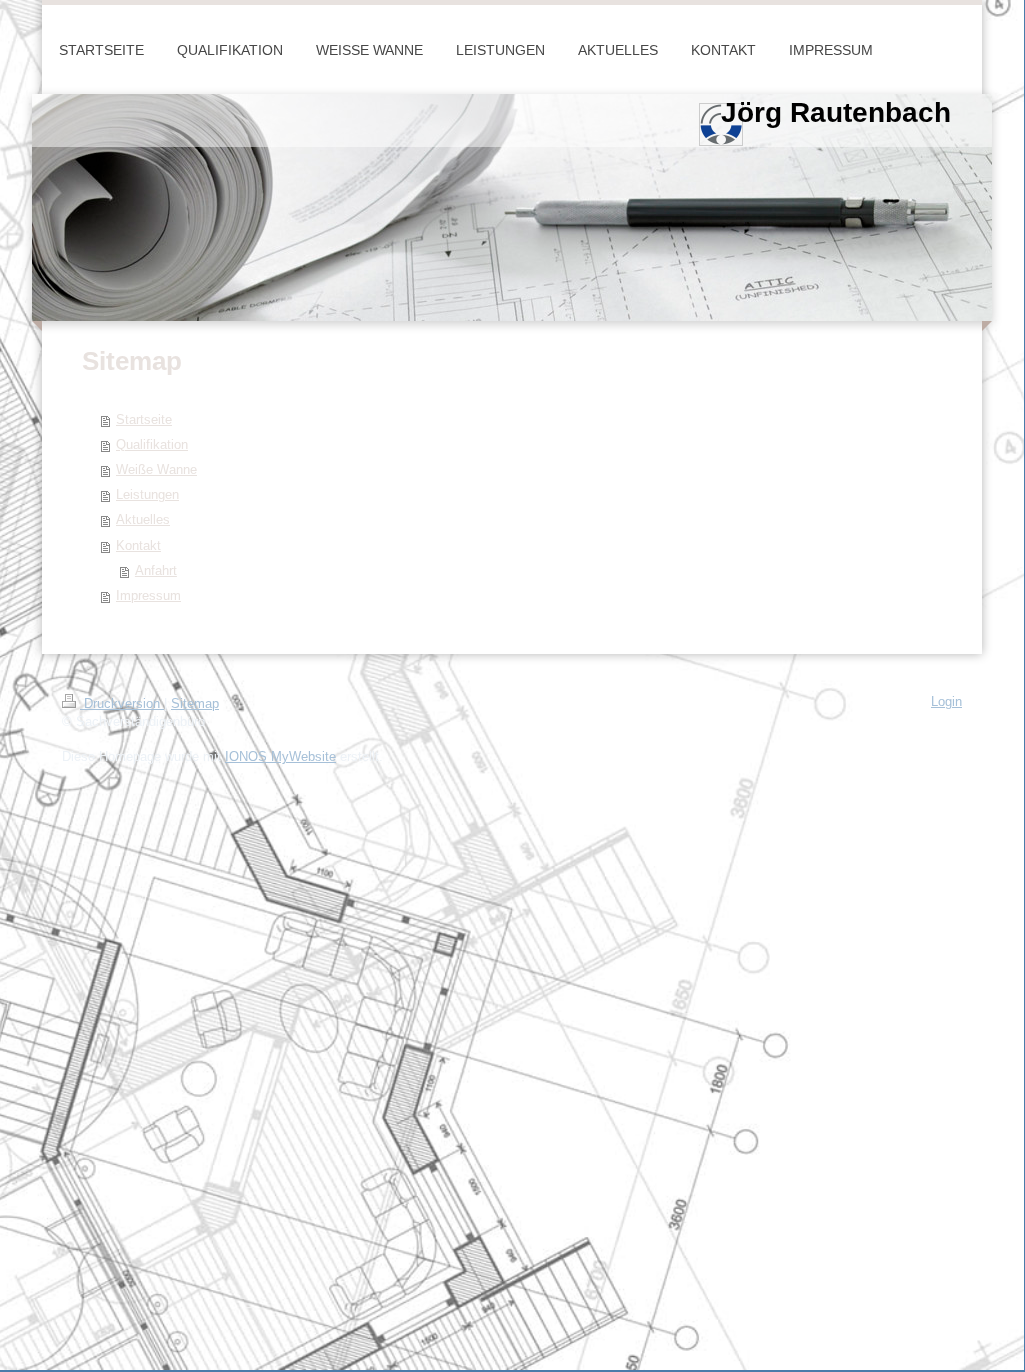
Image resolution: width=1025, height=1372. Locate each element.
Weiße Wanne (156, 470)
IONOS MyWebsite (280, 757)
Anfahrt (156, 571)
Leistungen (147, 495)
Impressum (148, 596)
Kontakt (138, 546)
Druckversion (122, 704)
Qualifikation (152, 445)
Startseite (144, 420)
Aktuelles (143, 520)
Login (946, 702)
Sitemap (195, 704)
